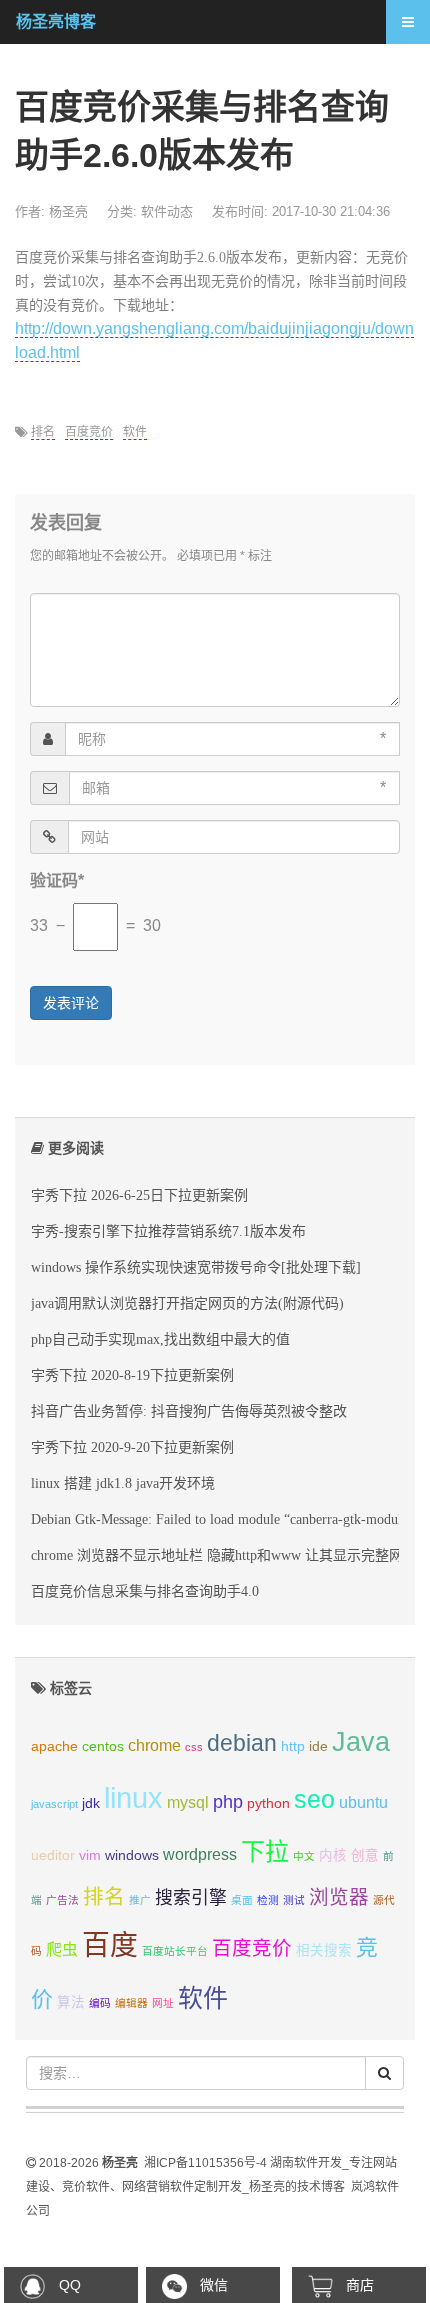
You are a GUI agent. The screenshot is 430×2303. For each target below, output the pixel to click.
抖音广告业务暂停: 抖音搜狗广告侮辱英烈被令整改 (189, 1411)
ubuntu (363, 1802)
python (268, 1803)
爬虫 (62, 1949)
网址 (163, 2003)
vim (90, 1855)
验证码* (57, 880)
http (293, 1746)
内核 (333, 1855)
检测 (268, 1900)
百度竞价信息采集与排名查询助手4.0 (145, 1591)
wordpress (200, 1854)
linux (133, 1797)
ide (318, 1746)
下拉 (265, 1851)
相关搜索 (324, 1950)
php (228, 1802)
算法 (71, 2002)
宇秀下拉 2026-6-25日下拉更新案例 (139, 1195)
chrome (154, 1745)
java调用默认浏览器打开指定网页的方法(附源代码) (187, 1303)
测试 (294, 1900)
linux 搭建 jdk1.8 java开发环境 (123, 1483)
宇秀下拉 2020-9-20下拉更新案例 (132, 1447)
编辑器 (131, 2003)
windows (132, 1855)
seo (314, 1799)
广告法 (62, 1900)
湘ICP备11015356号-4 (205, 2163)
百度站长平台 (175, 1951)
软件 (135, 432)
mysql (188, 1802)
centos (103, 1746)
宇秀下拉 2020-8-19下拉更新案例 (132, 1375)
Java (361, 1742)
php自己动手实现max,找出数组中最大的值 (160, 1339)
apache (54, 1746)
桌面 (242, 1900)
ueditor (53, 1855)
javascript (54, 1804)
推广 (140, 1900)
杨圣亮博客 (56, 21)
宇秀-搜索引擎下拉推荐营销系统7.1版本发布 (168, 1231)
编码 (100, 2003)
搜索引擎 (191, 1898)
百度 (110, 1945)
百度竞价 (89, 432)
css (194, 1747)
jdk (91, 1803)
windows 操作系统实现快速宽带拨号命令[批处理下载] (196, 1267)
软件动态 (167, 211)
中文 (304, 1856)
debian (242, 1743)
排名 (43, 432)
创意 (365, 1855)
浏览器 (339, 1897)
